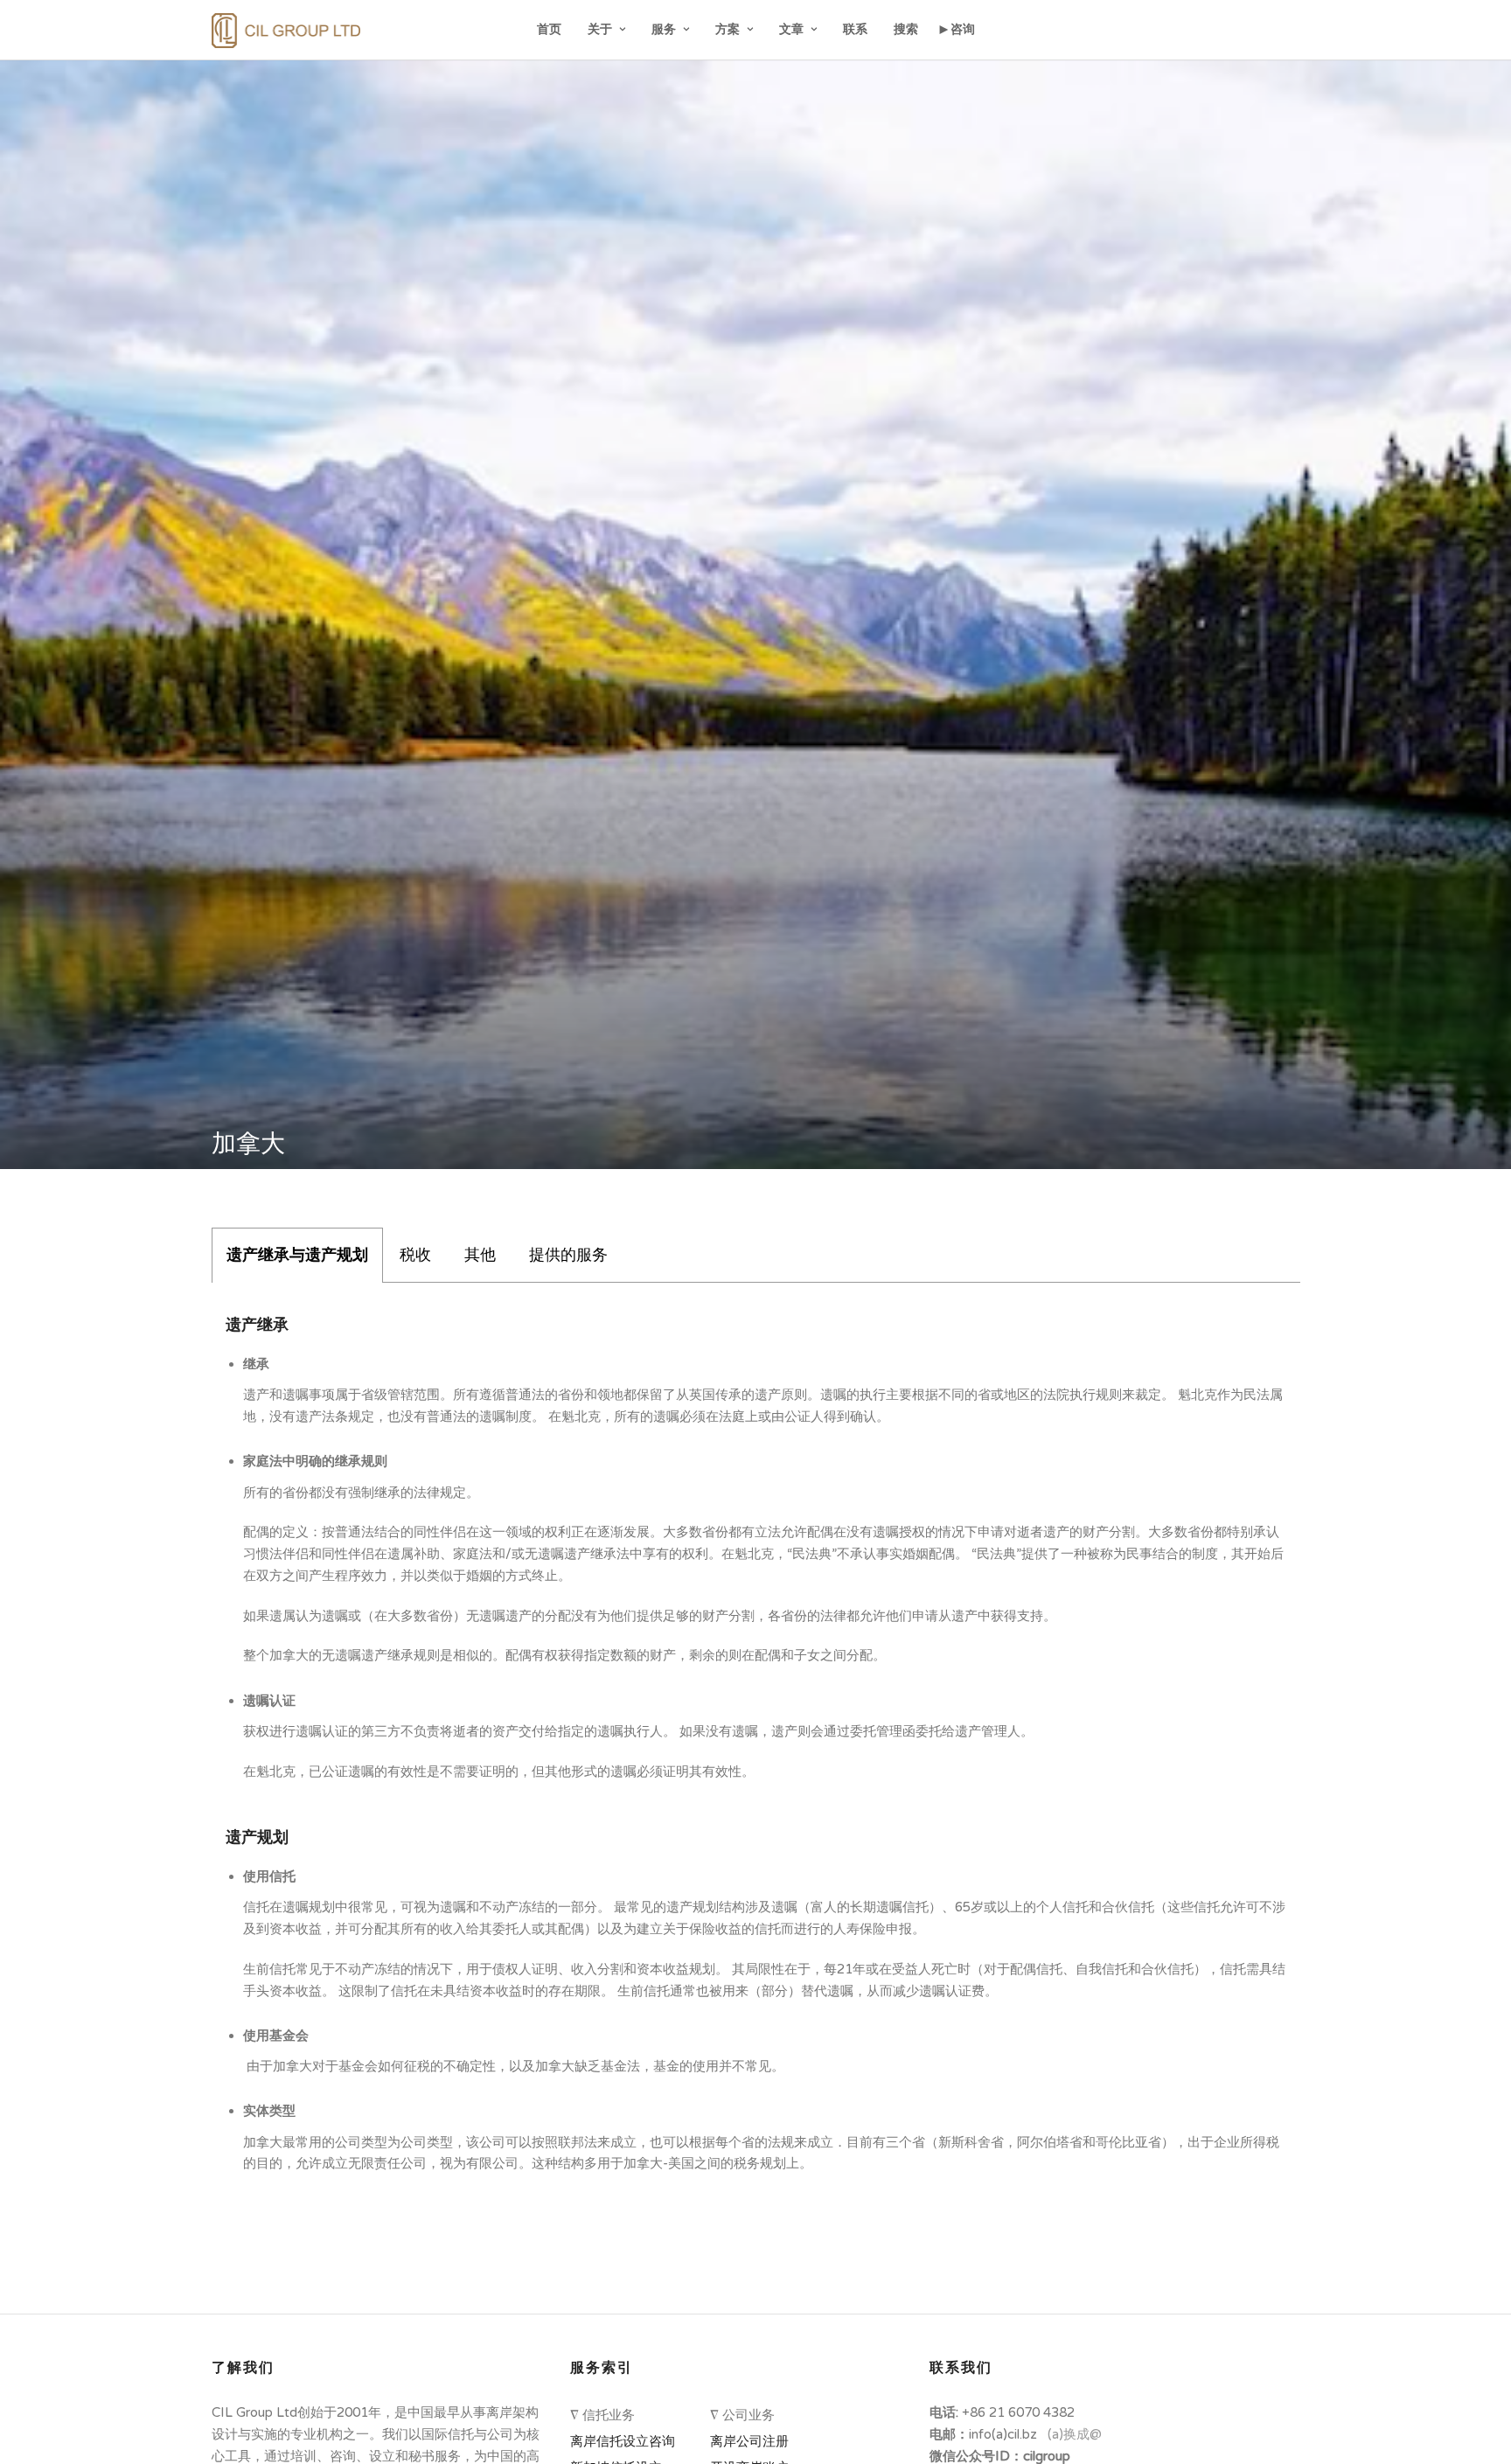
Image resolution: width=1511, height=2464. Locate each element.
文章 (791, 29)
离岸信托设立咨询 (626, 2441)
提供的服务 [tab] (568, 1255)
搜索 (906, 29)
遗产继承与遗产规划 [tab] (297, 1255)
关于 (600, 29)
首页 (549, 29)
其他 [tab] (480, 1255)
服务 (664, 29)
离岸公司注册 (753, 2441)
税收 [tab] (415, 1255)
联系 (855, 29)
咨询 (963, 29)
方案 (728, 29)
